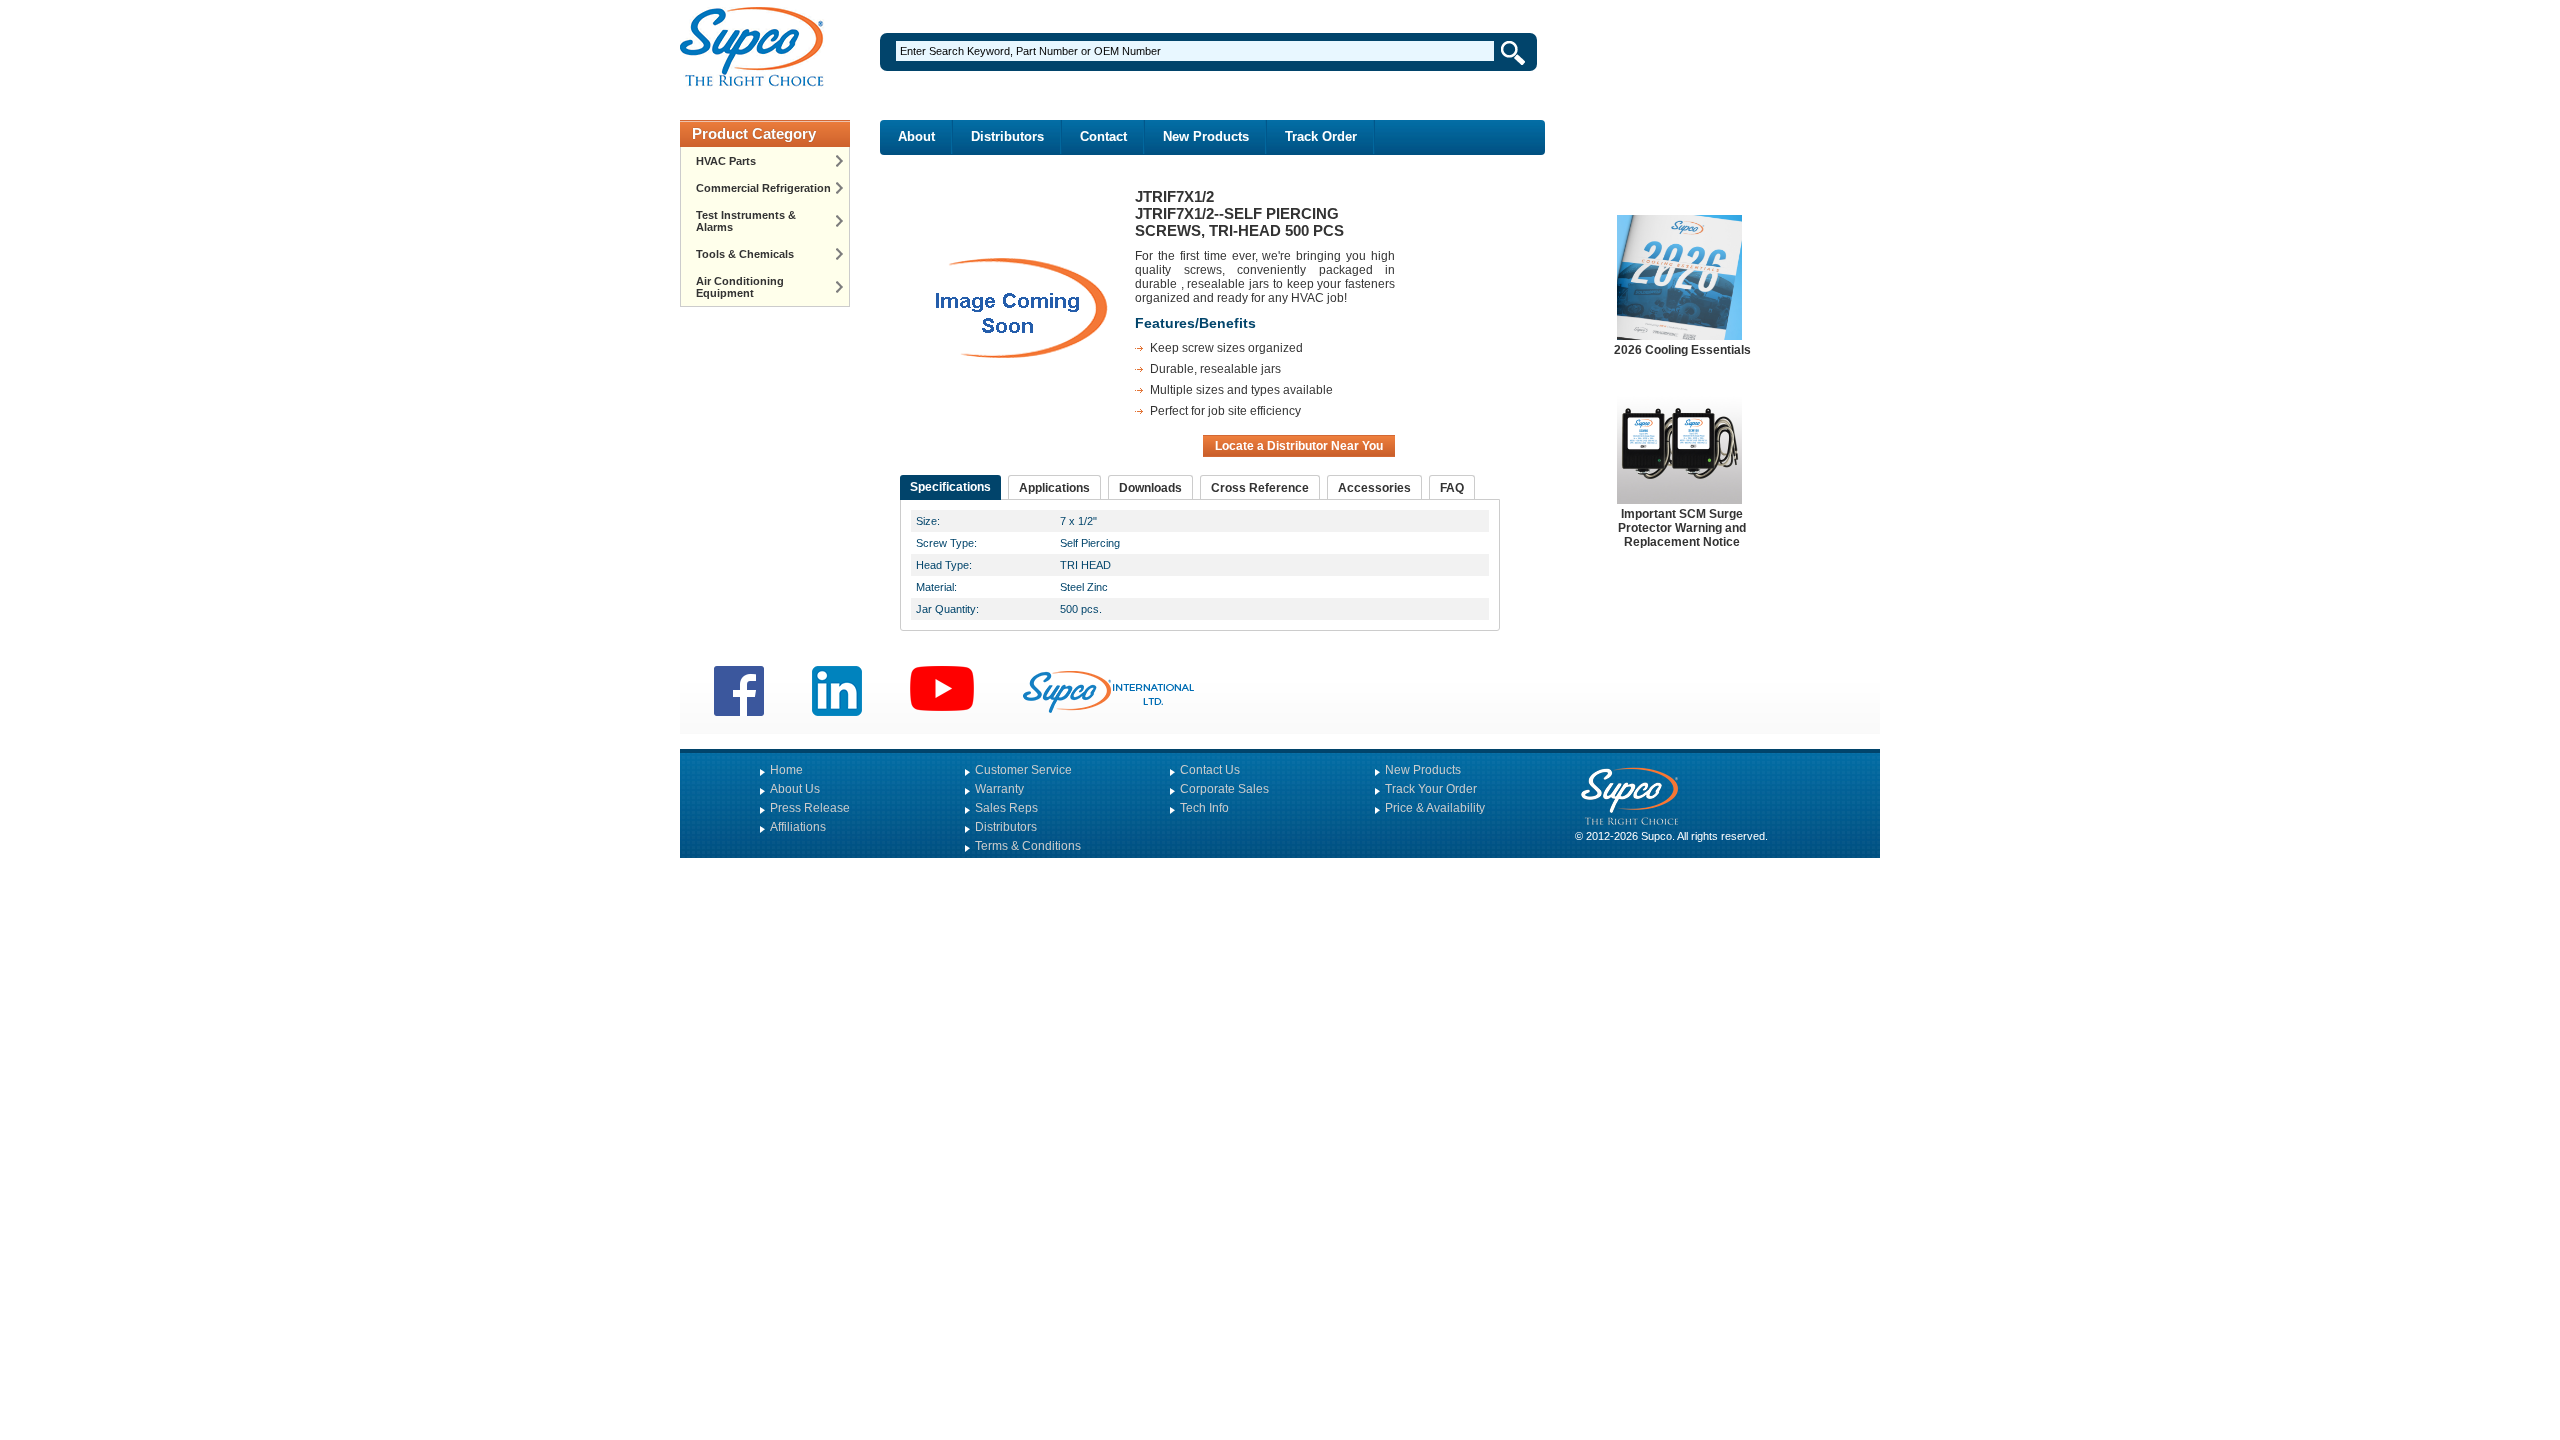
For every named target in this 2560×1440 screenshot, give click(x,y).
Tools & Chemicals (745, 254)
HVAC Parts (726, 161)
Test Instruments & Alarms (746, 221)
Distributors (1007, 136)
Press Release (810, 808)
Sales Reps (1006, 808)
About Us (795, 789)
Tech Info (1204, 808)
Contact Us (1210, 770)
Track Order (1321, 136)
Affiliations (798, 827)
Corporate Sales (1224, 789)
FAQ (1452, 488)
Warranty (999, 789)
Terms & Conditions (1028, 846)
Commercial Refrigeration (763, 188)
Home (786, 770)
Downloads (1150, 488)
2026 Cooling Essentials (1682, 350)
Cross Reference (1260, 488)
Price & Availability (1435, 808)
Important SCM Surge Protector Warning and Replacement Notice (1682, 528)
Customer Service (1023, 770)
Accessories (1374, 488)
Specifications (950, 487)
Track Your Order (1431, 789)
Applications (1054, 488)
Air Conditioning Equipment (740, 287)
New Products (1206, 136)
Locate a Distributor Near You (1299, 446)
